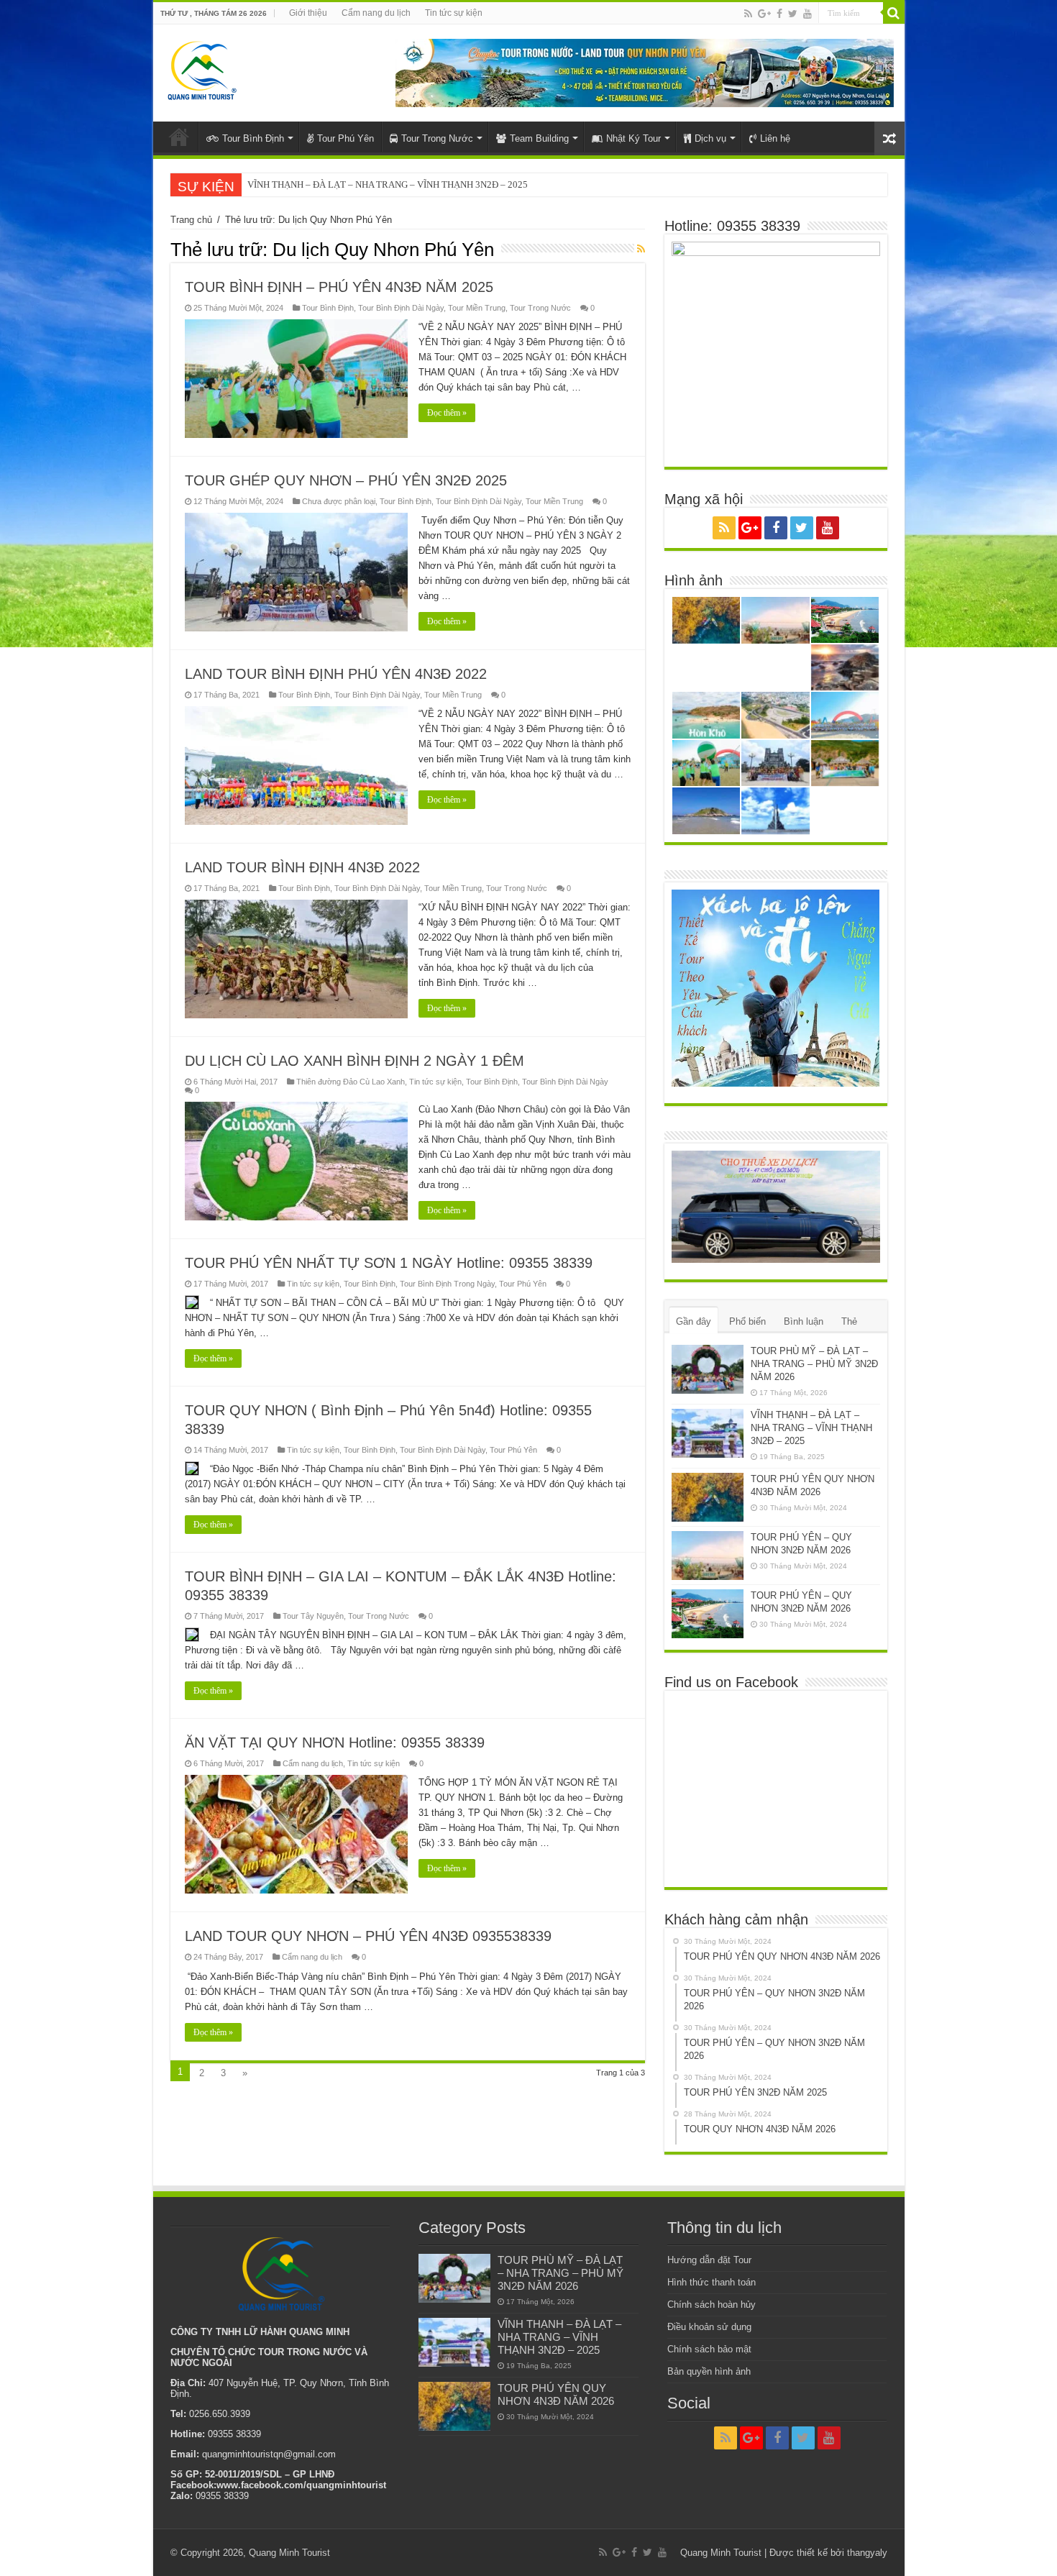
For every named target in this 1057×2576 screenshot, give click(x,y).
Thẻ (849, 1321)
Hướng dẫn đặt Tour (709, 2260)
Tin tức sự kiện (454, 13)
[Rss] (748, 14)
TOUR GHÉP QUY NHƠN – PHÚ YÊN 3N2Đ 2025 (346, 480)
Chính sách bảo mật (709, 2349)
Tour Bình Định (253, 138)
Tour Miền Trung (477, 308)
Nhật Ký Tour (633, 138)
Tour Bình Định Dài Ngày (401, 308)
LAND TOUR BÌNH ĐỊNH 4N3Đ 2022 (302, 867)
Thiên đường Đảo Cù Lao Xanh (351, 1082)
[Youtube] (807, 14)
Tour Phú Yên (346, 138)
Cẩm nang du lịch (376, 13)
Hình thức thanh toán (711, 2282)
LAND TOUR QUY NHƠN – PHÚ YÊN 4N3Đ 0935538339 (368, 1936)
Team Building (539, 138)
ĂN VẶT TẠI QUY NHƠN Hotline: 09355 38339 (335, 1743)
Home (179, 137)
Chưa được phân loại (339, 501)
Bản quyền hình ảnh (709, 2371)
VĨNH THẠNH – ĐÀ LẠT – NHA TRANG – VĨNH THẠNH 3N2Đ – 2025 (811, 1428)
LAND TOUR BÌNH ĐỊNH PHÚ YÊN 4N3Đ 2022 (336, 674)
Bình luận (804, 1321)
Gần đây (694, 1321)
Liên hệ (775, 138)
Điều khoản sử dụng (709, 2327)
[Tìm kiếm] (894, 13)
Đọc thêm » (447, 413)
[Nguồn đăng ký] (641, 249)
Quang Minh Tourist (289, 2553)
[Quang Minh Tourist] (201, 68)
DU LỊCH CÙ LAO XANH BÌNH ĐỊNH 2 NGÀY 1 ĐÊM (354, 1061)
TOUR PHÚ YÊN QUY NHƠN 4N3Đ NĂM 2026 (341, 184)
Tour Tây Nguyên (313, 1616)
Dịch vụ (710, 138)
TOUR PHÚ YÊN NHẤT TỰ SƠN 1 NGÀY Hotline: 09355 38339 (389, 1263)
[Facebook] (779, 14)
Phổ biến (747, 1321)
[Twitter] (793, 14)
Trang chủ (191, 220)
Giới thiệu (308, 13)
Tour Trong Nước (437, 138)
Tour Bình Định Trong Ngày (447, 1284)
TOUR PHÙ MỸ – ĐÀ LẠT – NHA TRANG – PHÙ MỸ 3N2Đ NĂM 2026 (814, 1364)
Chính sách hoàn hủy (711, 2305)
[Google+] (764, 14)
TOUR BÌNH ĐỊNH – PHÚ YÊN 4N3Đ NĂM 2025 (339, 287)
